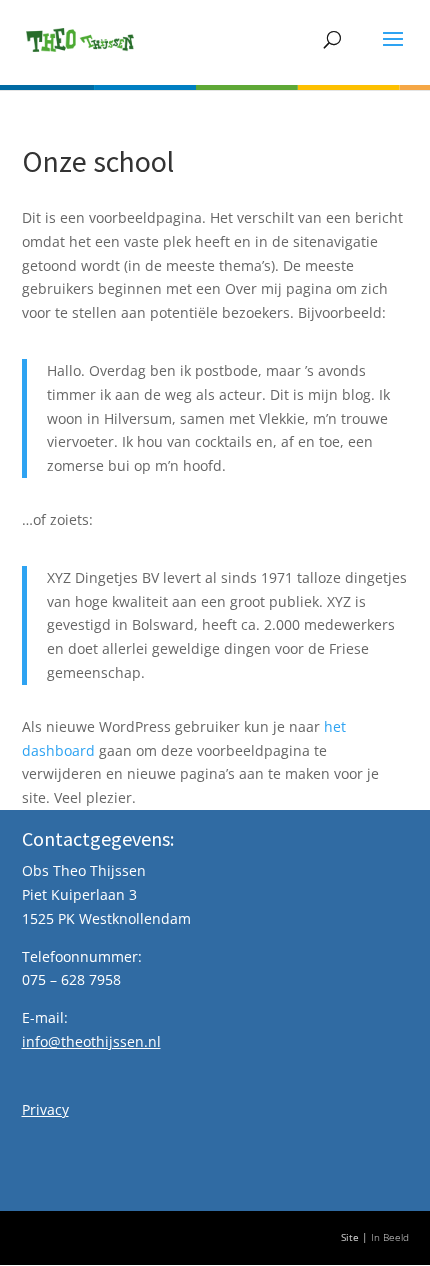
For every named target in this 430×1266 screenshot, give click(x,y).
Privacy (45, 1109)
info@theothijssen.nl (91, 1041)
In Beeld (390, 1237)
